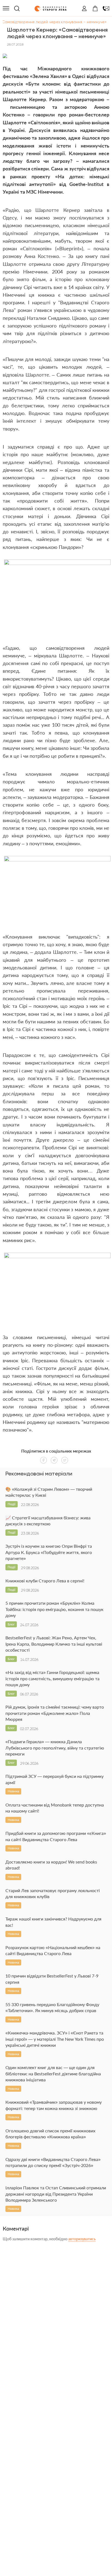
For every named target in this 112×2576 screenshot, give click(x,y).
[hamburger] (6, 8)
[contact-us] (106, 8)
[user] (84, 8)
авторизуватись (82, 2239)
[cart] (95, 8)
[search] (17, 8)
